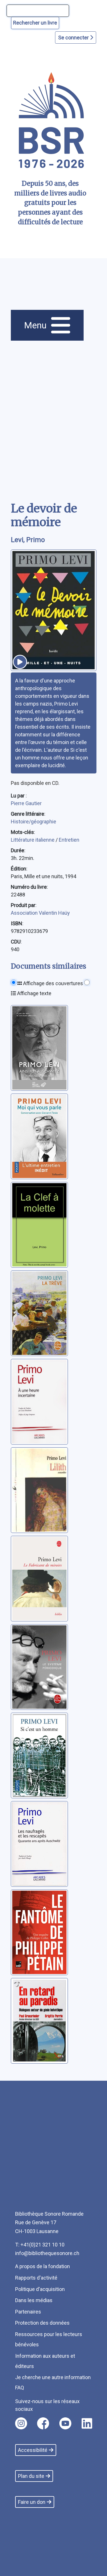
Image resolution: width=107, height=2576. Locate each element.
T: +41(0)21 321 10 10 (40, 2245)
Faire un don (32, 2502)
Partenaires (28, 2312)
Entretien (69, 840)
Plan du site (31, 2476)
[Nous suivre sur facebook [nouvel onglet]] (43, 2423)
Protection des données (42, 2323)
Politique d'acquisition (40, 2289)
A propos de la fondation (43, 2266)
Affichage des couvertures (53, 983)
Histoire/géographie (34, 822)
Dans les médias (34, 2300)
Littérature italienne (33, 840)
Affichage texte (34, 993)
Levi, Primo (28, 540)
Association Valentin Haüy (40, 913)
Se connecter (74, 38)
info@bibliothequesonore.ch (47, 2253)
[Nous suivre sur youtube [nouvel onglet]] (65, 2423)
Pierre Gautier (26, 803)
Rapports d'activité (36, 2278)
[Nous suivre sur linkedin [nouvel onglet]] (87, 2423)
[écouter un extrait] (20, 662)
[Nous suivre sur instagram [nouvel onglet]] (21, 2423)
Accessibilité (33, 2450)
